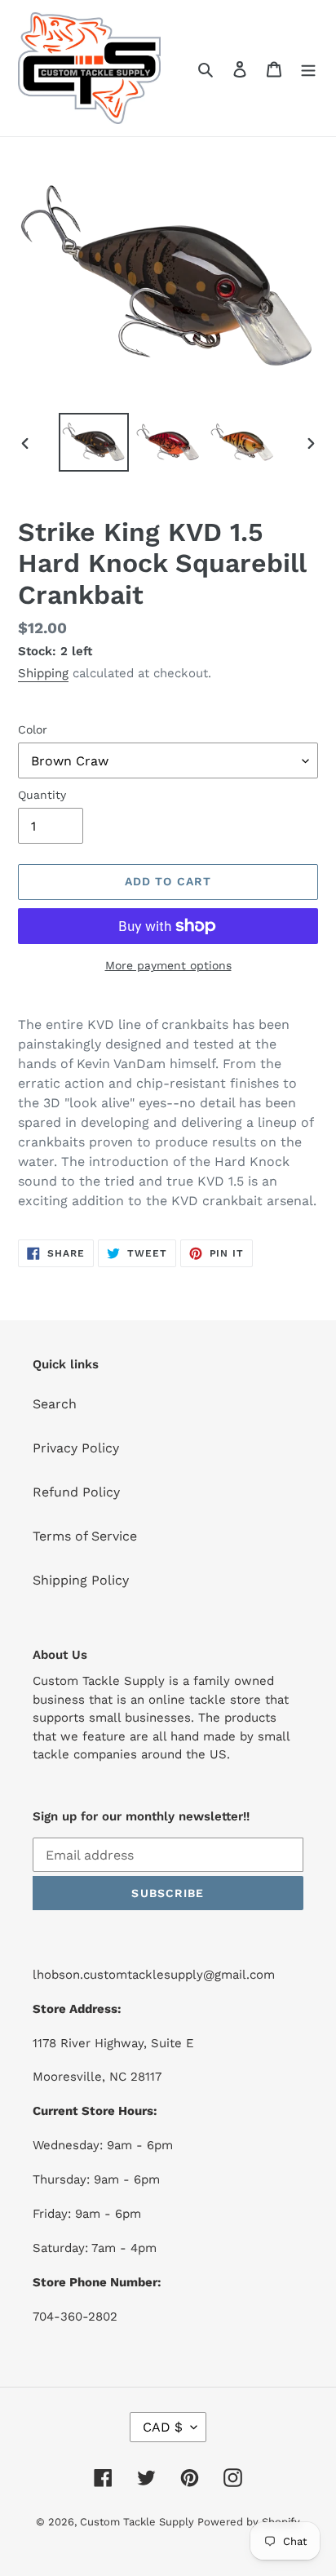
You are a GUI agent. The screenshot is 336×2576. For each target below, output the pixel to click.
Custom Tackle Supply (139, 2522)
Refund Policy (76, 1492)
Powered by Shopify (249, 2522)
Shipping (43, 673)
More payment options (168, 965)
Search (55, 1404)
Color (33, 729)
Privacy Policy (76, 1448)
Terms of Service (85, 1536)
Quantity (42, 795)
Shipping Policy (81, 1580)
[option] (94, 442)
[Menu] (308, 69)
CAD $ (163, 2427)
